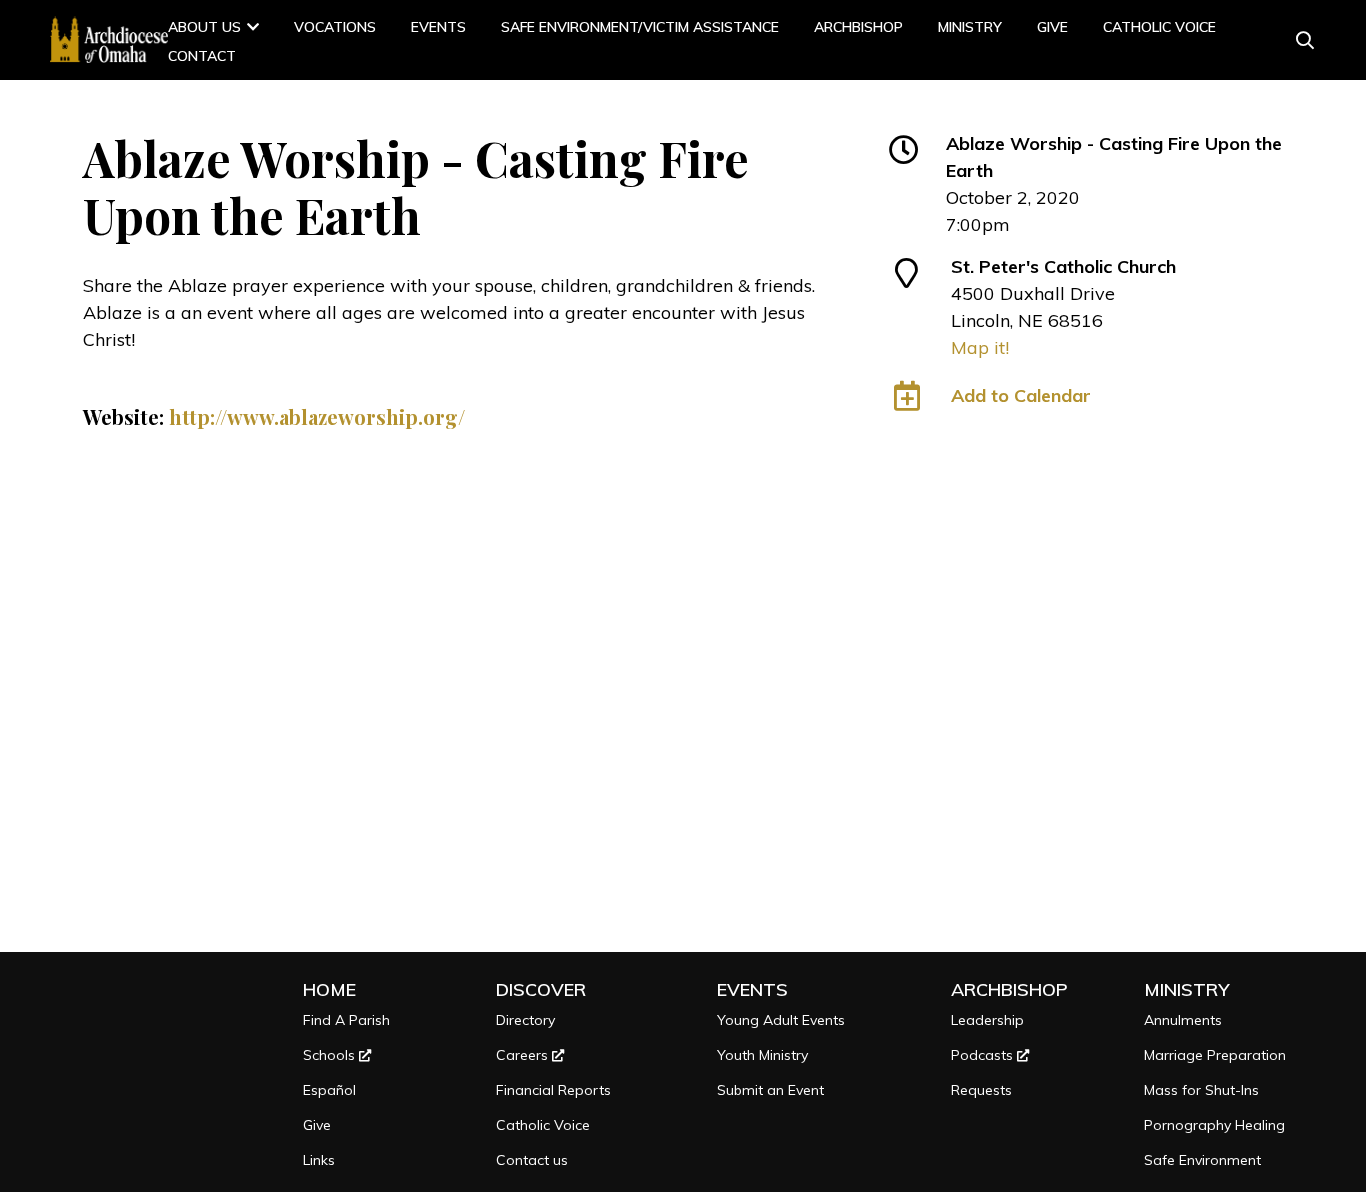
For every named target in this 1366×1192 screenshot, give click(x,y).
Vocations (335, 27)
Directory (525, 1020)
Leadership (987, 1020)
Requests (981, 1090)
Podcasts (984, 1055)
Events (438, 27)
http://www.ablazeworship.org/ (317, 416)
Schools (331, 1055)
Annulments (1183, 1020)
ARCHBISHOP (858, 27)
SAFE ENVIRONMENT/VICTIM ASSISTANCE (640, 27)
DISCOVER (541, 989)
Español (329, 1090)
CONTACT (202, 56)
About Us (204, 27)
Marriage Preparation (1215, 1055)
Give (1052, 27)
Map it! (980, 347)
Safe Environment (1202, 1160)
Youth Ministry (762, 1055)
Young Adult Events (781, 1020)
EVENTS (752, 989)
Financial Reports (553, 1090)
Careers (524, 1055)
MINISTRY (970, 27)
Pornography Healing (1214, 1125)
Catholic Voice (1159, 27)
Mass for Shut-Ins (1201, 1090)
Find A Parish (346, 1020)
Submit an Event (770, 1090)
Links (319, 1160)
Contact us (532, 1160)
